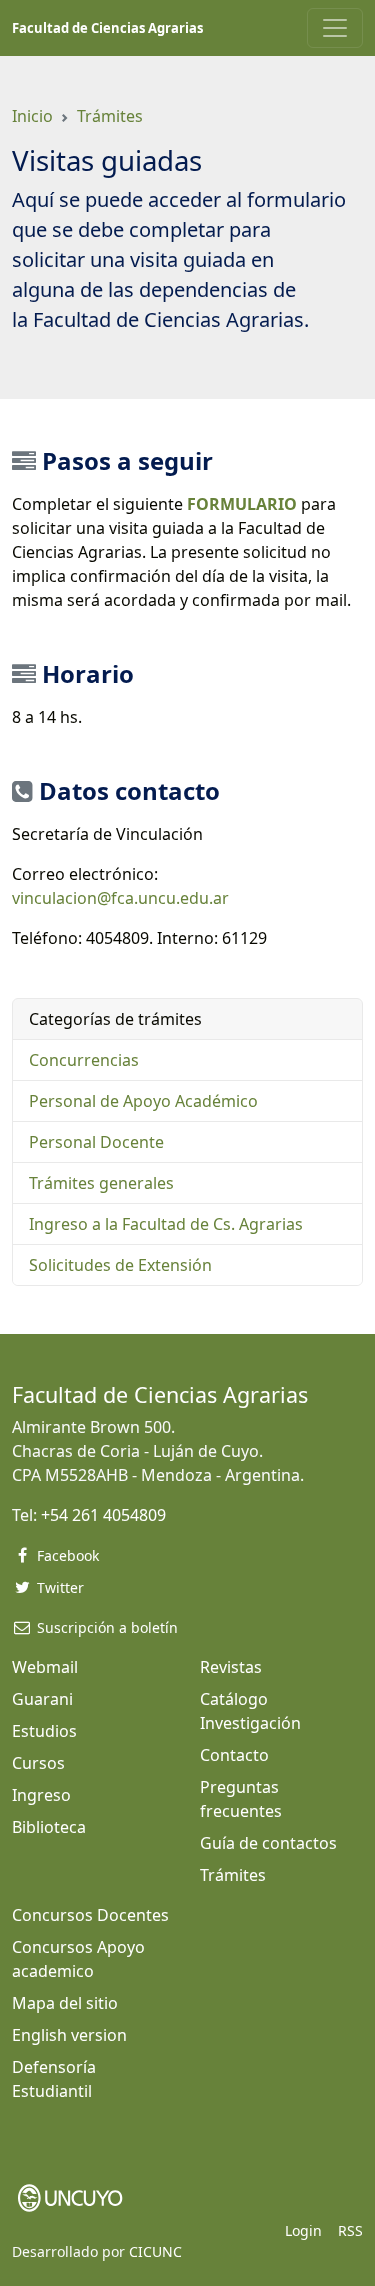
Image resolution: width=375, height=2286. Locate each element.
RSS (350, 2230)
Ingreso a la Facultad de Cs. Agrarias (166, 1224)
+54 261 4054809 (103, 1515)
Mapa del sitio (65, 2003)
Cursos (38, 1763)
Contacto (234, 1755)
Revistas (231, 1667)
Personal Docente (96, 1142)
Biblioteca (49, 1827)
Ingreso (41, 1795)
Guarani (42, 1699)
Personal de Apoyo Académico (143, 1101)
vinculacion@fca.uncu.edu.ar (120, 898)
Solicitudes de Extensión (120, 1265)
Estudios (44, 1731)
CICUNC (155, 2251)
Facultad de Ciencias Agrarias (107, 28)
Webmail (45, 1667)
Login (303, 2230)
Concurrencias (84, 1060)
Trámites (110, 116)
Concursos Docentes (90, 1915)
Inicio (32, 116)
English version (69, 2035)
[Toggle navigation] (335, 28)
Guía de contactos (268, 1843)
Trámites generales (101, 1183)
